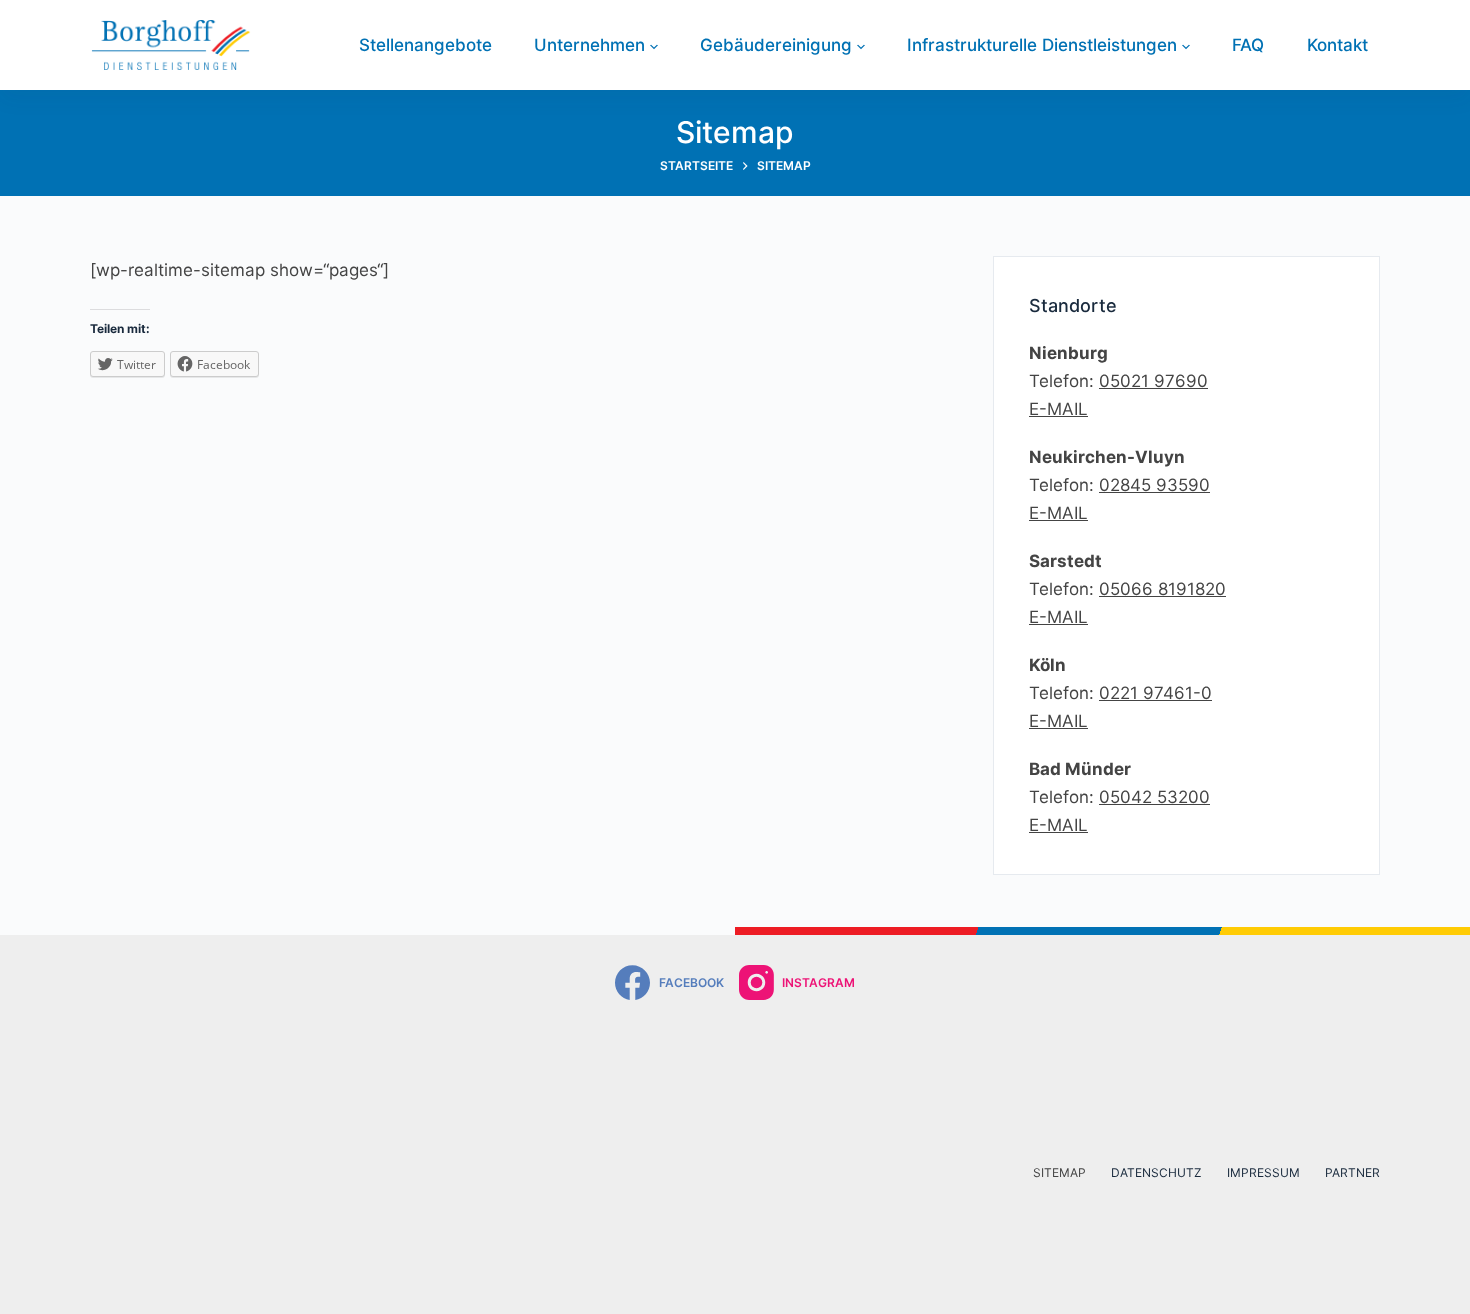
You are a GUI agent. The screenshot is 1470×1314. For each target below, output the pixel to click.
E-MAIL (1058, 409)
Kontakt (1337, 45)
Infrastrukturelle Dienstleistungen (1042, 45)
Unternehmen (589, 45)
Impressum (1263, 1172)
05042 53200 (1154, 797)
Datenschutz (1156, 1172)
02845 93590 (1154, 485)
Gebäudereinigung (776, 45)
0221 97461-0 (1155, 693)
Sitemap (1059, 1172)
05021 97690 (1153, 381)
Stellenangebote (425, 45)
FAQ (1248, 45)
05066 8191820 (1162, 589)
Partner (1352, 1172)
